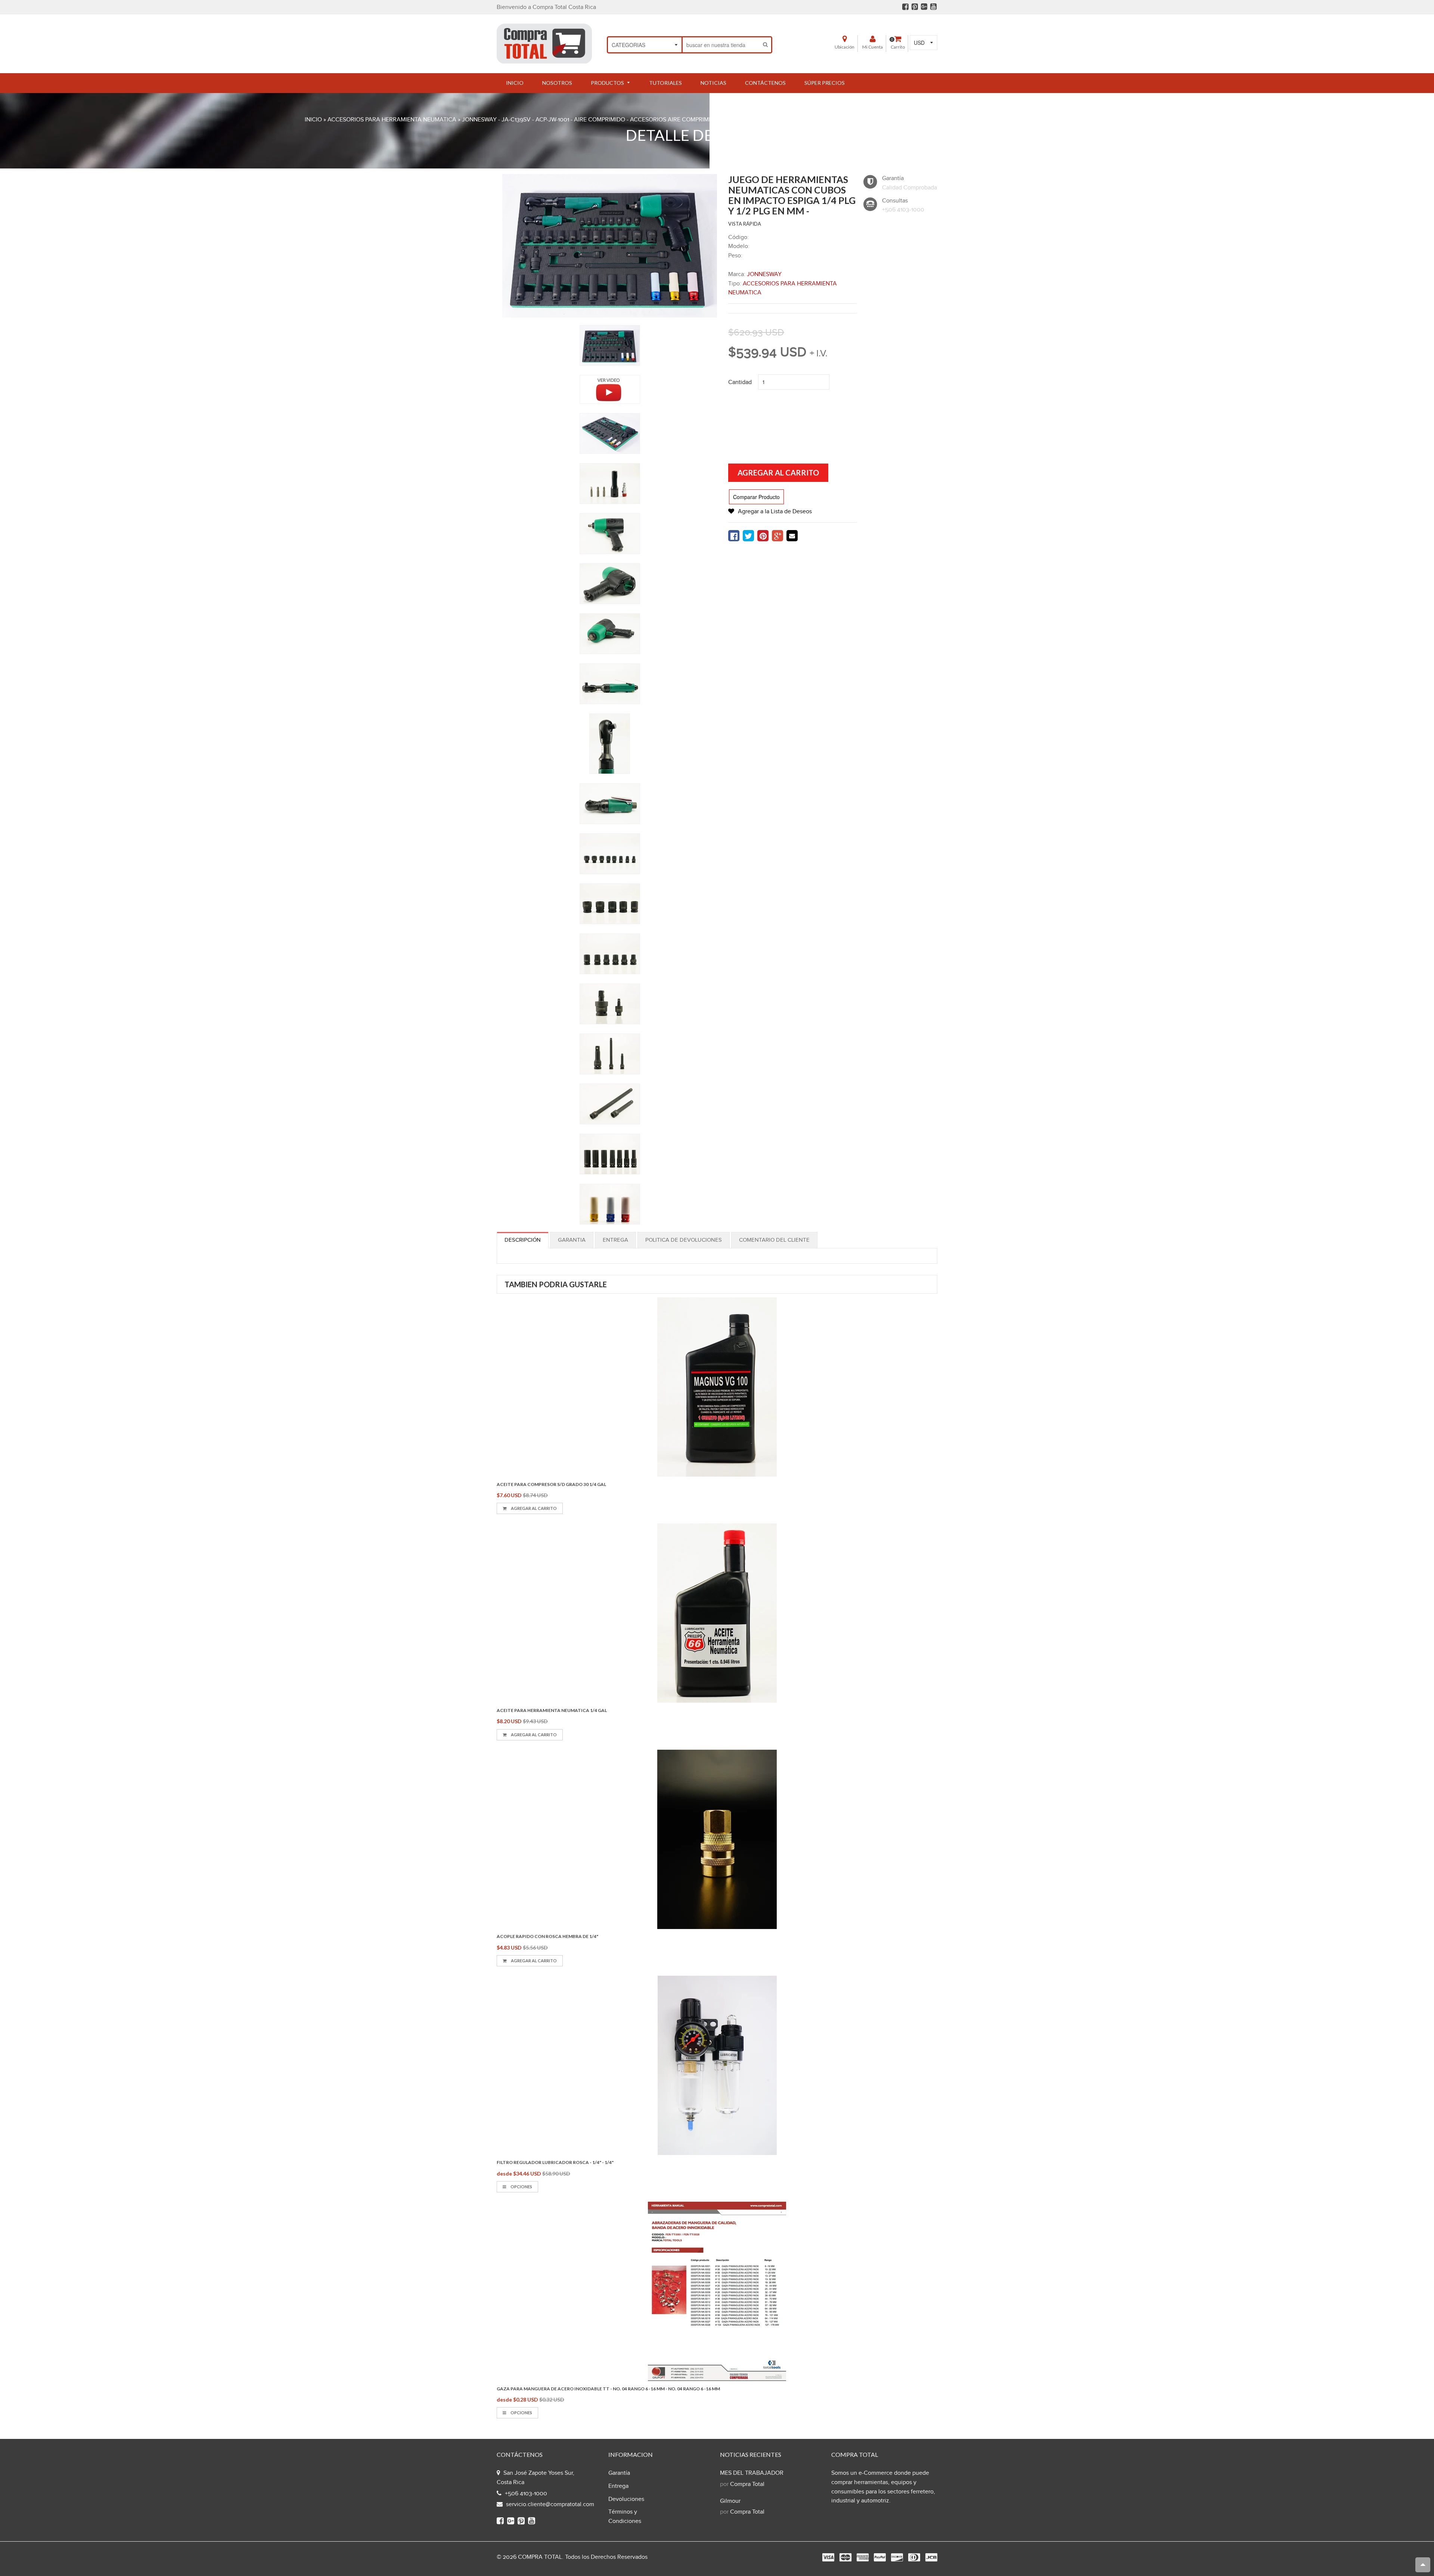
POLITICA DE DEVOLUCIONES (684, 1240)
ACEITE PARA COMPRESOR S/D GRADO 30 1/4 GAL (551, 1484)
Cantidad (740, 382)
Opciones (521, 2187)
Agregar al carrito (533, 1508)
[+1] (777, 536)
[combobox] (721, 45)
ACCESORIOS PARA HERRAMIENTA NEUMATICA (392, 120)
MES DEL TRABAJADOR (752, 2473)
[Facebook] (905, 7)
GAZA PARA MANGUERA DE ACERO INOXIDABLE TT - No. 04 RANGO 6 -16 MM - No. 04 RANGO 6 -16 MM (608, 2389)
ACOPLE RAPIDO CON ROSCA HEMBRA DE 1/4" (547, 1936)
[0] (734, 536)
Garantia (572, 1240)
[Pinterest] (915, 7)
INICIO (313, 120)
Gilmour (730, 2501)
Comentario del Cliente (774, 1240)
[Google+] (924, 7)
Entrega (615, 1240)
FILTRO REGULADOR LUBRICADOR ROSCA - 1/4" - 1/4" (555, 2162)
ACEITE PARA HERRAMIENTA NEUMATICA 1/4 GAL (552, 1710)
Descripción (523, 1240)
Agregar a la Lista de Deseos (775, 512)
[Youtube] (933, 7)
